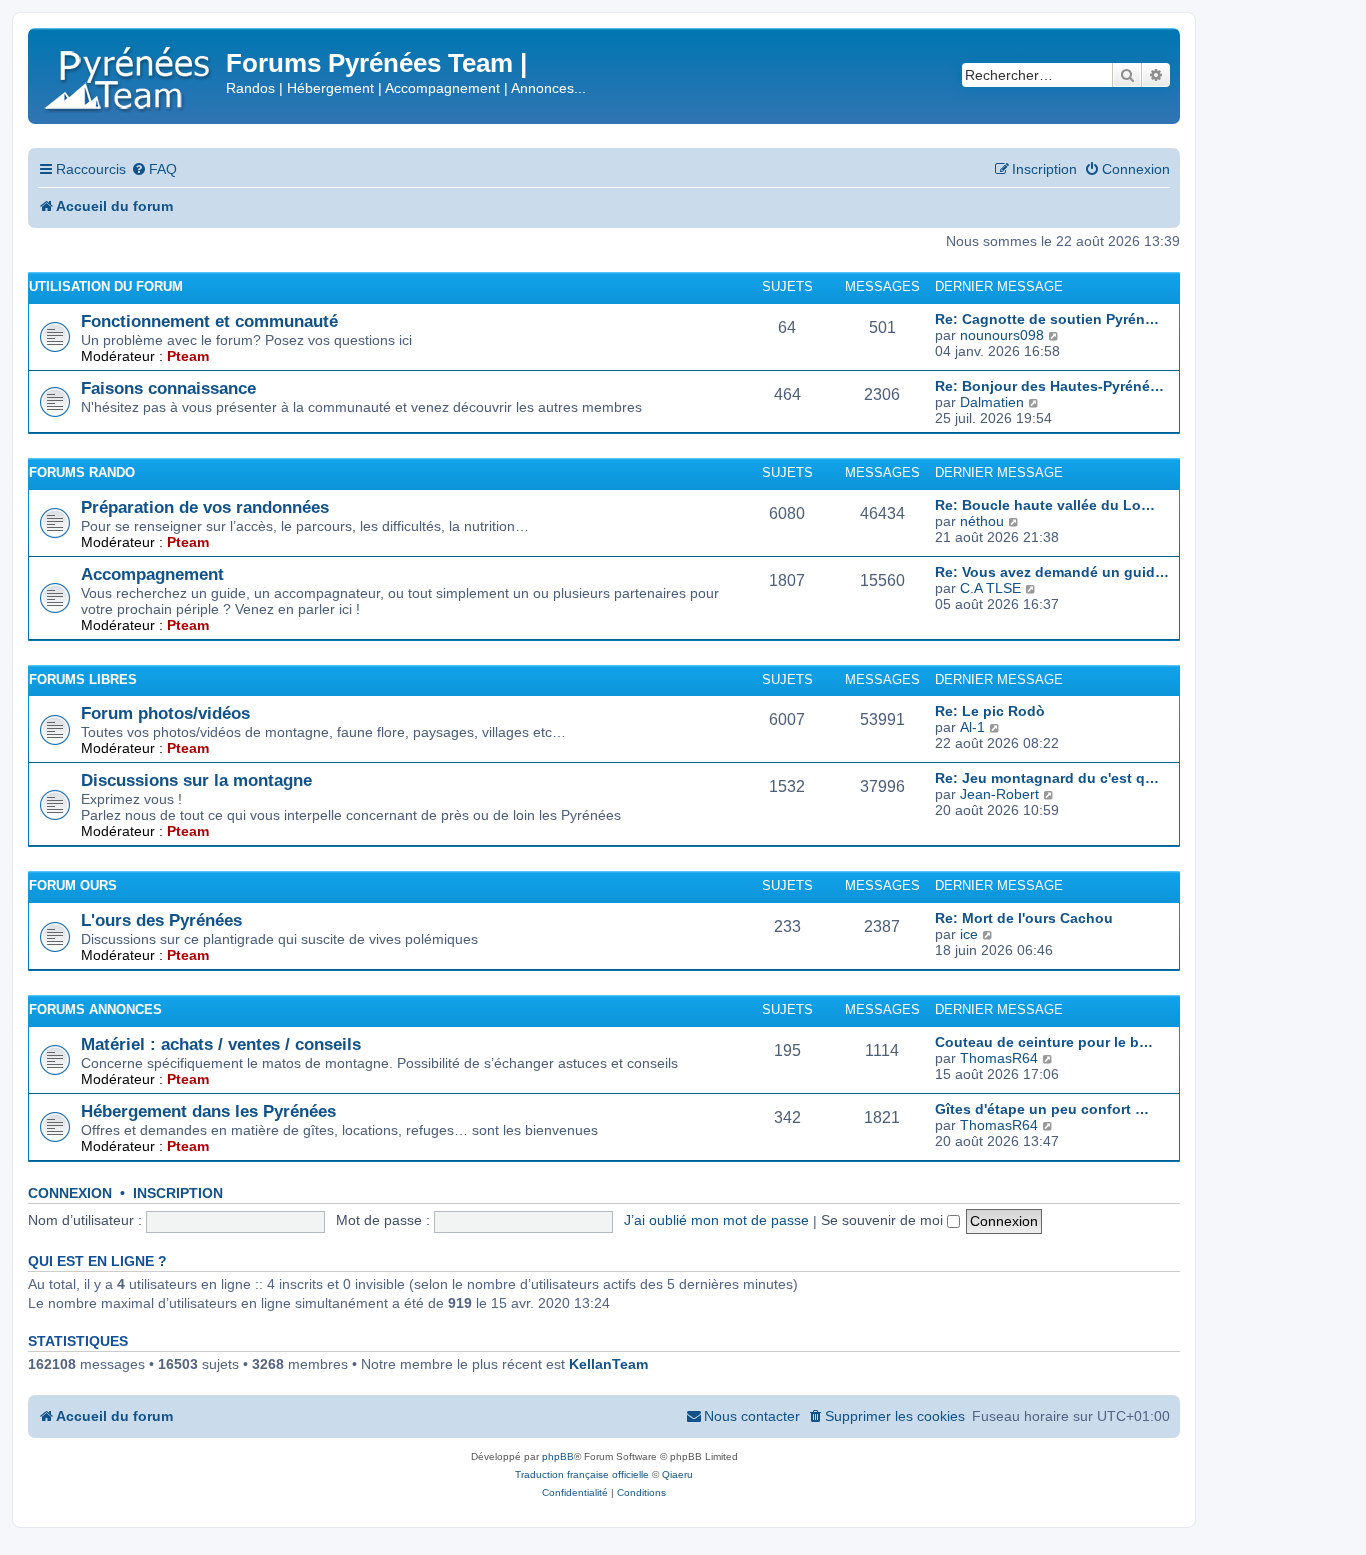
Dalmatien (992, 402)
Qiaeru (677, 1474)
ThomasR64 (999, 1058)
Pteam (188, 356)
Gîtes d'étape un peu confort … (1042, 1109)
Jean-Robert (999, 794)
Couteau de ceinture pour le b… (1044, 1042)
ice (969, 934)
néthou (982, 521)
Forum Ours (73, 885)
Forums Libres (83, 679)
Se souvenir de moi (884, 1220)
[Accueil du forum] (129, 74)
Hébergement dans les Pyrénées (208, 1111)
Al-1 (972, 727)
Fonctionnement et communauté (209, 321)
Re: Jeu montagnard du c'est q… (1047, 778)
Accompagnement (152, 574)
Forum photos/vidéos (165, 713)
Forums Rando (82, 472)
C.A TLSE (990, 588)
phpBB (558, 1456)
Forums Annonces (95, 1009)
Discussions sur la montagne (196, 780)
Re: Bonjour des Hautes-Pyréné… (1049, 386)
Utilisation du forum (106, 286)
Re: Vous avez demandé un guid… (1052, 572)
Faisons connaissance (168, 388)
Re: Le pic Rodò (990, 711)
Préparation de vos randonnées (205, 507)
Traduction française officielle (582, 1474)
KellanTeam (608, 1364)
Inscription (178, 1193)
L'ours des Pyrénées (161, 920)
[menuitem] (154, 169)
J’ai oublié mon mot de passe (716, 1220)
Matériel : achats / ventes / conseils (221, 1044)
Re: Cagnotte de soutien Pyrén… (1047, 319)
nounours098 (1002, 335)
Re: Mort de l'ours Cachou (1024, 918)
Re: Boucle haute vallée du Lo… (1045, 505)
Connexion (70, 1193)
